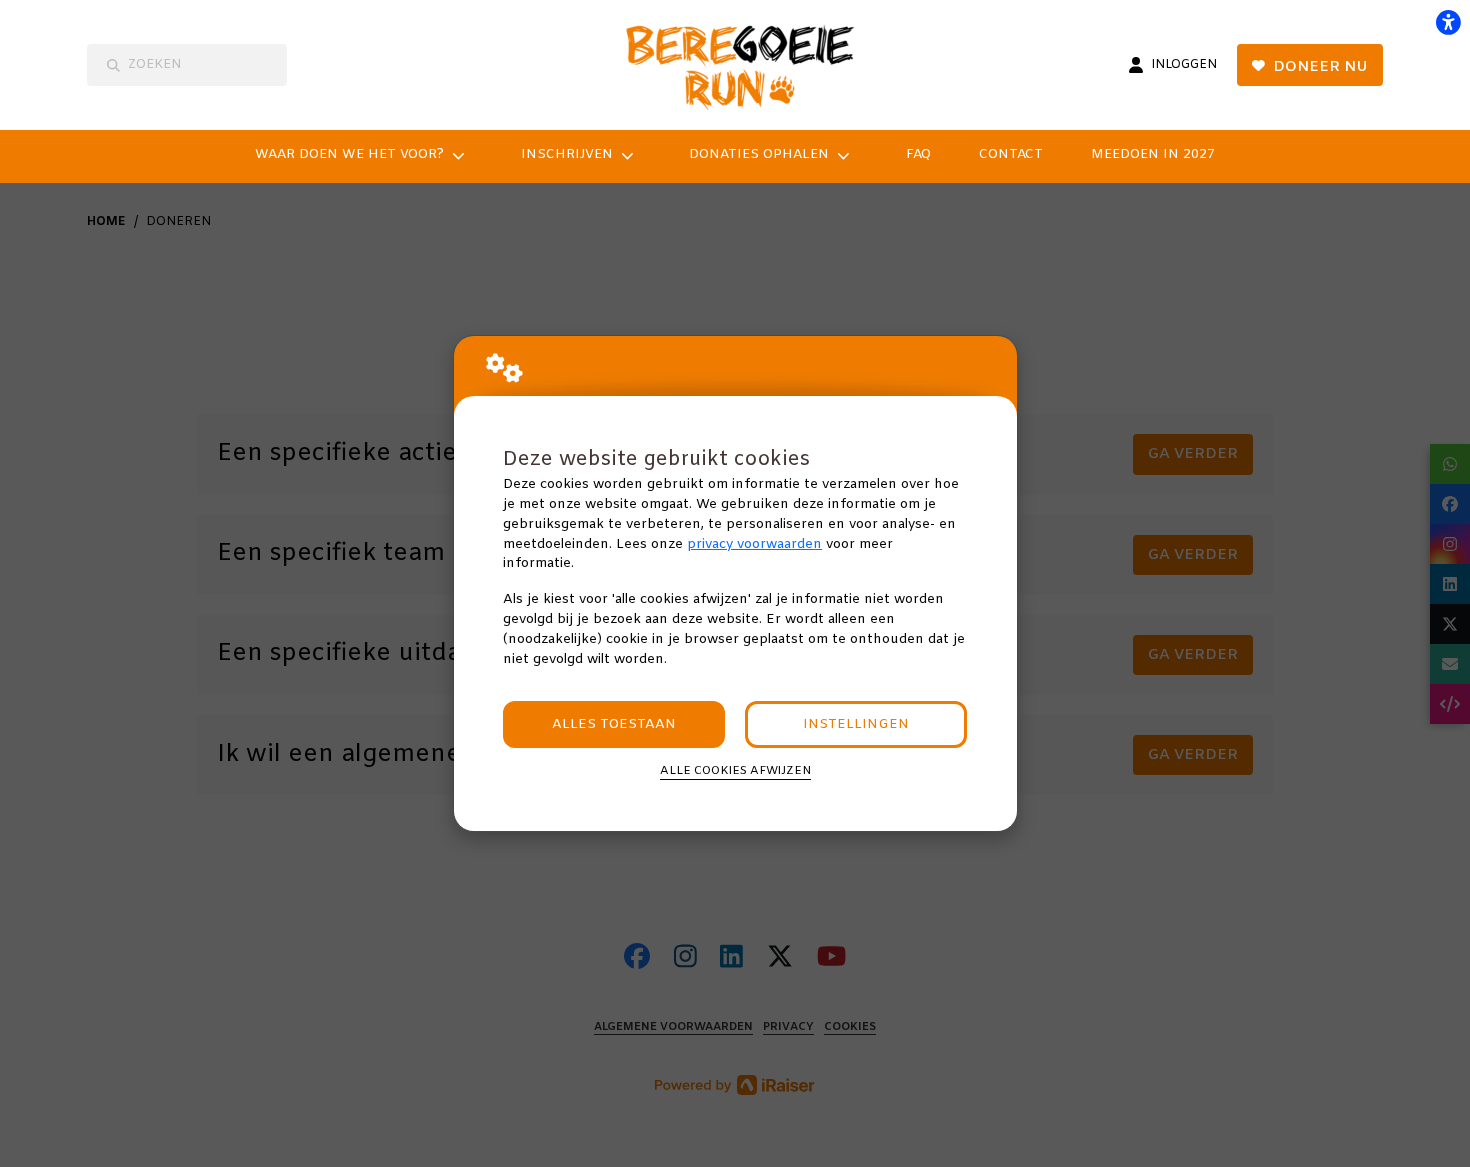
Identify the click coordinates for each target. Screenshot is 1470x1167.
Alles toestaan (614, 724)
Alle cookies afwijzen (735, 771)
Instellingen (856, 724)
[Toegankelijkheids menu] (1448, 22)
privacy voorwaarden (754, 544)
